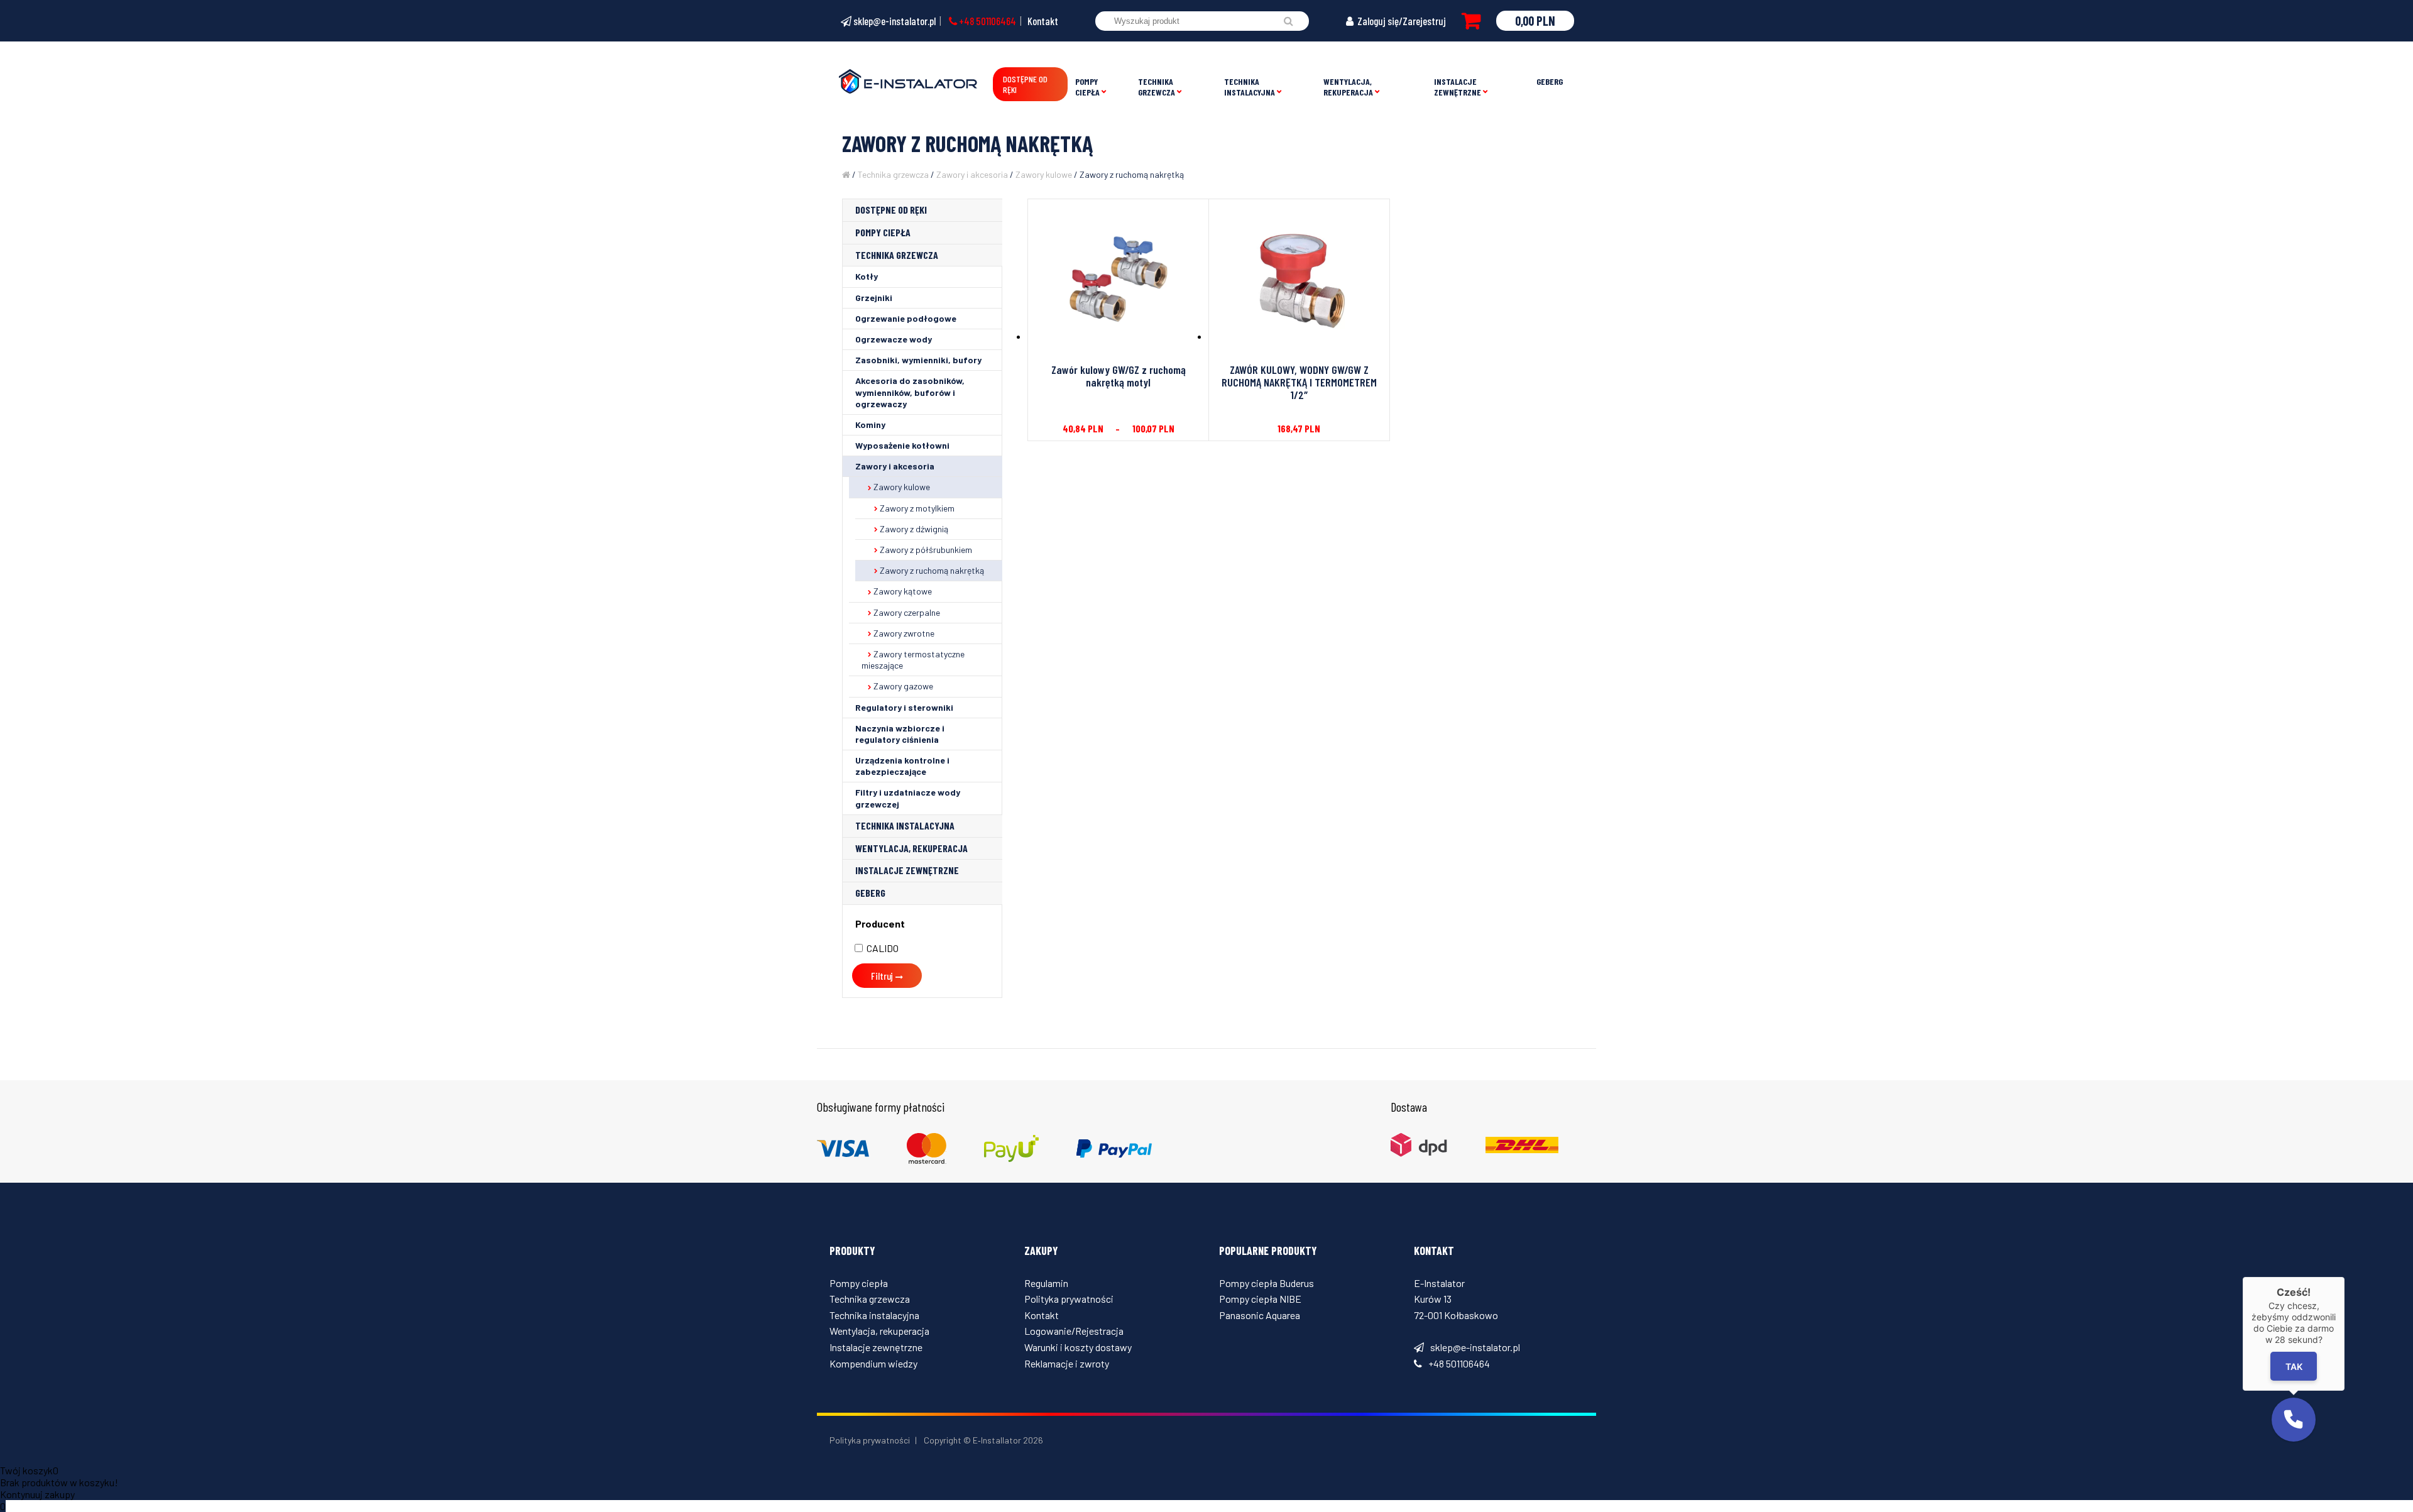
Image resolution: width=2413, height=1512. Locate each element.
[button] (2294, 1420)
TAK (2293, 1367)
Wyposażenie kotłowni (902, 445)
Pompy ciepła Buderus (1267, 1283)
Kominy (870, 425)
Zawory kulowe (1044, 174)
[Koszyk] (1471, 21)
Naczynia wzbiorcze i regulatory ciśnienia (900, 734)
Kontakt (1043, 21)
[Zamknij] (2345, 1277)
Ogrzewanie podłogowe (906, 318)
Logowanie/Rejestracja (1074, 1331)
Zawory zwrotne (904, 633)
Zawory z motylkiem (917, 508)
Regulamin (1046, 1283)
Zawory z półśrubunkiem (926, 550)
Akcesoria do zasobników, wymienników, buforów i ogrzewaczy (910, 392)
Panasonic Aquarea (1260, 1315)
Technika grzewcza (1157, 87)
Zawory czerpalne (907, 612)
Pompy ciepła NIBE (1260, 1299)
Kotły (867, 276)
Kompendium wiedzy (873, 1363)
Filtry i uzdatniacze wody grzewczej (908, 798)
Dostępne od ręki (1025, 84)
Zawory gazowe (903, 686)
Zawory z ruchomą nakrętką (932, 570)
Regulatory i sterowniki (904, 707)
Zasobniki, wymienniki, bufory (918, 360)
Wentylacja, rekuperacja (1348, 87)
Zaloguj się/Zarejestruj (1401, 21)
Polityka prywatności (1069, 1299)
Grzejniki (874, 298)
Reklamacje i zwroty (1067, 1363)
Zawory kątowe (903, 591)
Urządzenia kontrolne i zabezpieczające (902, 766)
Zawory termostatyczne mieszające (913, 660)
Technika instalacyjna (1250, 87)
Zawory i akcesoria (972, 174)
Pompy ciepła (1087, 87)
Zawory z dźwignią (914, 529)
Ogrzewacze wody (894, 339)
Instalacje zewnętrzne (1458, 87)
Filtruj (882, 976)
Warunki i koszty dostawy (1078, 1347)
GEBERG (1550, 81)
